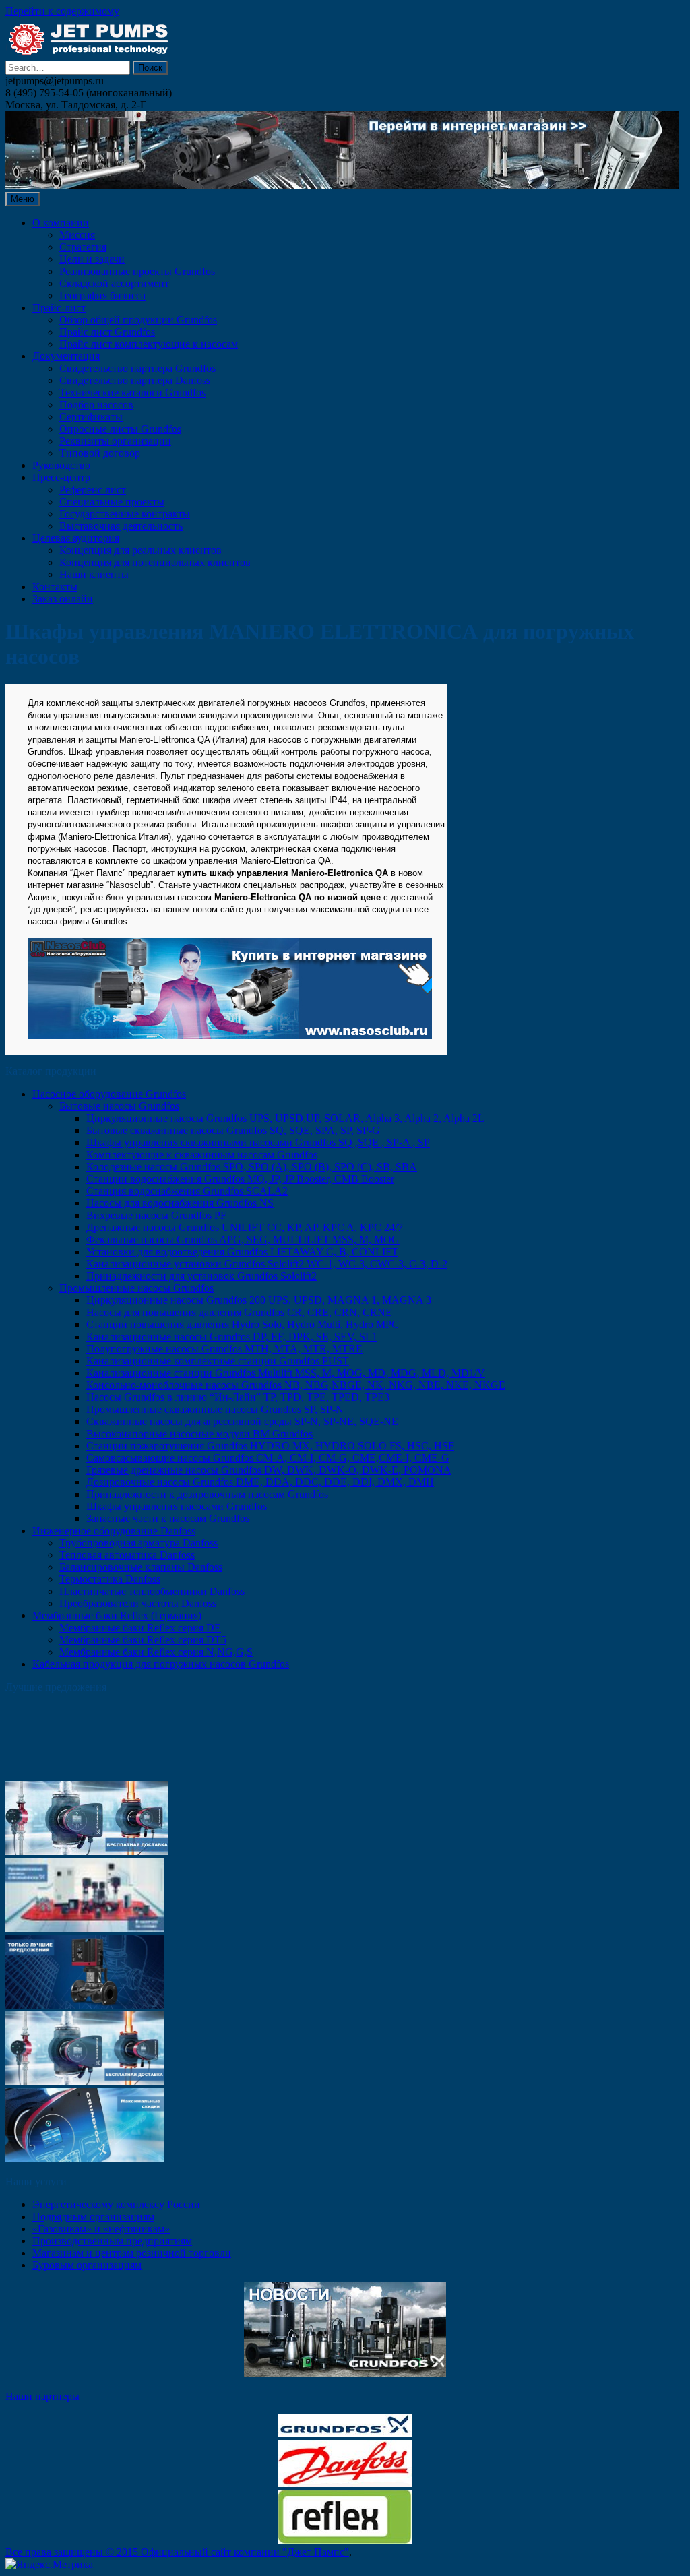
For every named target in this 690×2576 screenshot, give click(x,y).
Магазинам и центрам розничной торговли (132, 2253)
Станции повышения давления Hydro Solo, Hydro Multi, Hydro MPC (243, 1324)
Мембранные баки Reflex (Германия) (117, 1615)
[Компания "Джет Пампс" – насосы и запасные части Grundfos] (90, 54)
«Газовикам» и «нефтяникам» (101, 2229)
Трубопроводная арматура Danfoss (138, 1543)
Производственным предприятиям (112, 2241)
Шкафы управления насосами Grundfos (177, 1506)
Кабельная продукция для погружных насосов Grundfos (161, 1664)
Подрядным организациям (93, 2217)
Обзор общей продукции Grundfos (138, 320)
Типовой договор (100, 453)
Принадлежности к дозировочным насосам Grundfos (207, 1494)
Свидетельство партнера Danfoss (135, 380)
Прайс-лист (59, 308)
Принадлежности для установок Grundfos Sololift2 (201, 1276)
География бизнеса (102, 295)
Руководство (61, 465)
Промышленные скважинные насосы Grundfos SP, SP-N (215, 1409)
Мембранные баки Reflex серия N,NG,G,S (156, 1652)
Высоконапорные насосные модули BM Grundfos (199, 1434)
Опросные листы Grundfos (120, 429)
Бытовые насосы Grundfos (119, 1106)
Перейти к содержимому (62, 11)
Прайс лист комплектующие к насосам (149, 344)
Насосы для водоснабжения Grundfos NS (180, 1203)
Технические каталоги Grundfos (132, 392)
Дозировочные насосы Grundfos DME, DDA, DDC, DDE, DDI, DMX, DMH (260, 1482)
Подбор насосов (96, 405)
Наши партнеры (42, 2396)
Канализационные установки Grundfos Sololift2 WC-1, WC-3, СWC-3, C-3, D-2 (267, 1264)
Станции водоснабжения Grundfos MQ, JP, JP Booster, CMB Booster (240, 1179)
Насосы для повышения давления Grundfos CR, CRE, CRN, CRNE (239, 1312)
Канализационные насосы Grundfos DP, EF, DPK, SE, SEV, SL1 (232, 1337)
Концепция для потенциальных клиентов (155, 562)
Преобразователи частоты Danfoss (138, 1603)
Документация (66, 356)
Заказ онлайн (63, 599)
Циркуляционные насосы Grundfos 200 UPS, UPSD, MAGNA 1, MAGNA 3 (259, 1300)
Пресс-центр (61, 477)
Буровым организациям (87, 2265)
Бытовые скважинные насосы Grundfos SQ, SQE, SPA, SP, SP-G (233, 1130)
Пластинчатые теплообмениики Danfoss (152, 1591)
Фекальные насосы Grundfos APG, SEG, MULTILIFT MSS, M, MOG (243, 1239)
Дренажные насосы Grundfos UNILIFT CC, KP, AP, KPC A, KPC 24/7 (245, 1227)
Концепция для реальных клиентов (140, 550)
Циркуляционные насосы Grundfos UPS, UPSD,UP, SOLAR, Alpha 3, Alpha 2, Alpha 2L (285, 1118)
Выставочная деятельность (121, 526)
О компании (61, 223)
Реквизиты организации (115, 441)
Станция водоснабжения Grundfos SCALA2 (187, 1191)
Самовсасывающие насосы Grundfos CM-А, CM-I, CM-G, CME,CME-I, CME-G (268, 1458)
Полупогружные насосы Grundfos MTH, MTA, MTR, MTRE (224, 1349)
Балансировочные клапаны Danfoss (141, 1567)
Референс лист (93, 490)
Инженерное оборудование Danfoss (114, 1531)
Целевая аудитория (76, 538)
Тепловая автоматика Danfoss (127, 1555)
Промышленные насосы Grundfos (136, 1288)
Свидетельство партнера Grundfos (137, 368)
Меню (23, 199)
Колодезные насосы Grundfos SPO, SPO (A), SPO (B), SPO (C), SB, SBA (252, 1167)
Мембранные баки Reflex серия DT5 (143, 1640)
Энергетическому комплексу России (116, 2204)
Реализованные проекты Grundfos (137, 271)
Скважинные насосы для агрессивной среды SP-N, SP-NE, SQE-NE (242, 1421)
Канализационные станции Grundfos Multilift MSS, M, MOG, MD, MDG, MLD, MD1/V (286, 1373)
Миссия (77, 235)
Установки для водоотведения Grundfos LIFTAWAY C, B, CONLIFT (242, 1252)
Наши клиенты (94, 574)
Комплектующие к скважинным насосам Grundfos (202, 1155)
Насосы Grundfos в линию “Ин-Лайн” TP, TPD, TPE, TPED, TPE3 (238, 1397)
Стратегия (83, 247)
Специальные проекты (112, 502)
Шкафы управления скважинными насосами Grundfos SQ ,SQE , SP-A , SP (258, 1142)
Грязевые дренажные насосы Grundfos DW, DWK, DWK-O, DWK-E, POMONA (269, 1470)
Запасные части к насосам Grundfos (168, 1518)
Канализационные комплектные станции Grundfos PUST (218, 1361)
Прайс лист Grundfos (107, 332)
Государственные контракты (125, 514)
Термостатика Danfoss (110, 1579)
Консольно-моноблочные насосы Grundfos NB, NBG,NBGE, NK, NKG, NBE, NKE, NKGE (296, 1385)
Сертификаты (91, 417)
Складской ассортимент (114, 283)
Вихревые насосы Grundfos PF (156, 1215)
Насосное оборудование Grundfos (109, 1094)
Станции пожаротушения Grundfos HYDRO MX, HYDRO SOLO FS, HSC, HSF (270, 1446)
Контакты (55, 587)
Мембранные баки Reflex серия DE (140, 1628)
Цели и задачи (92, 259)
